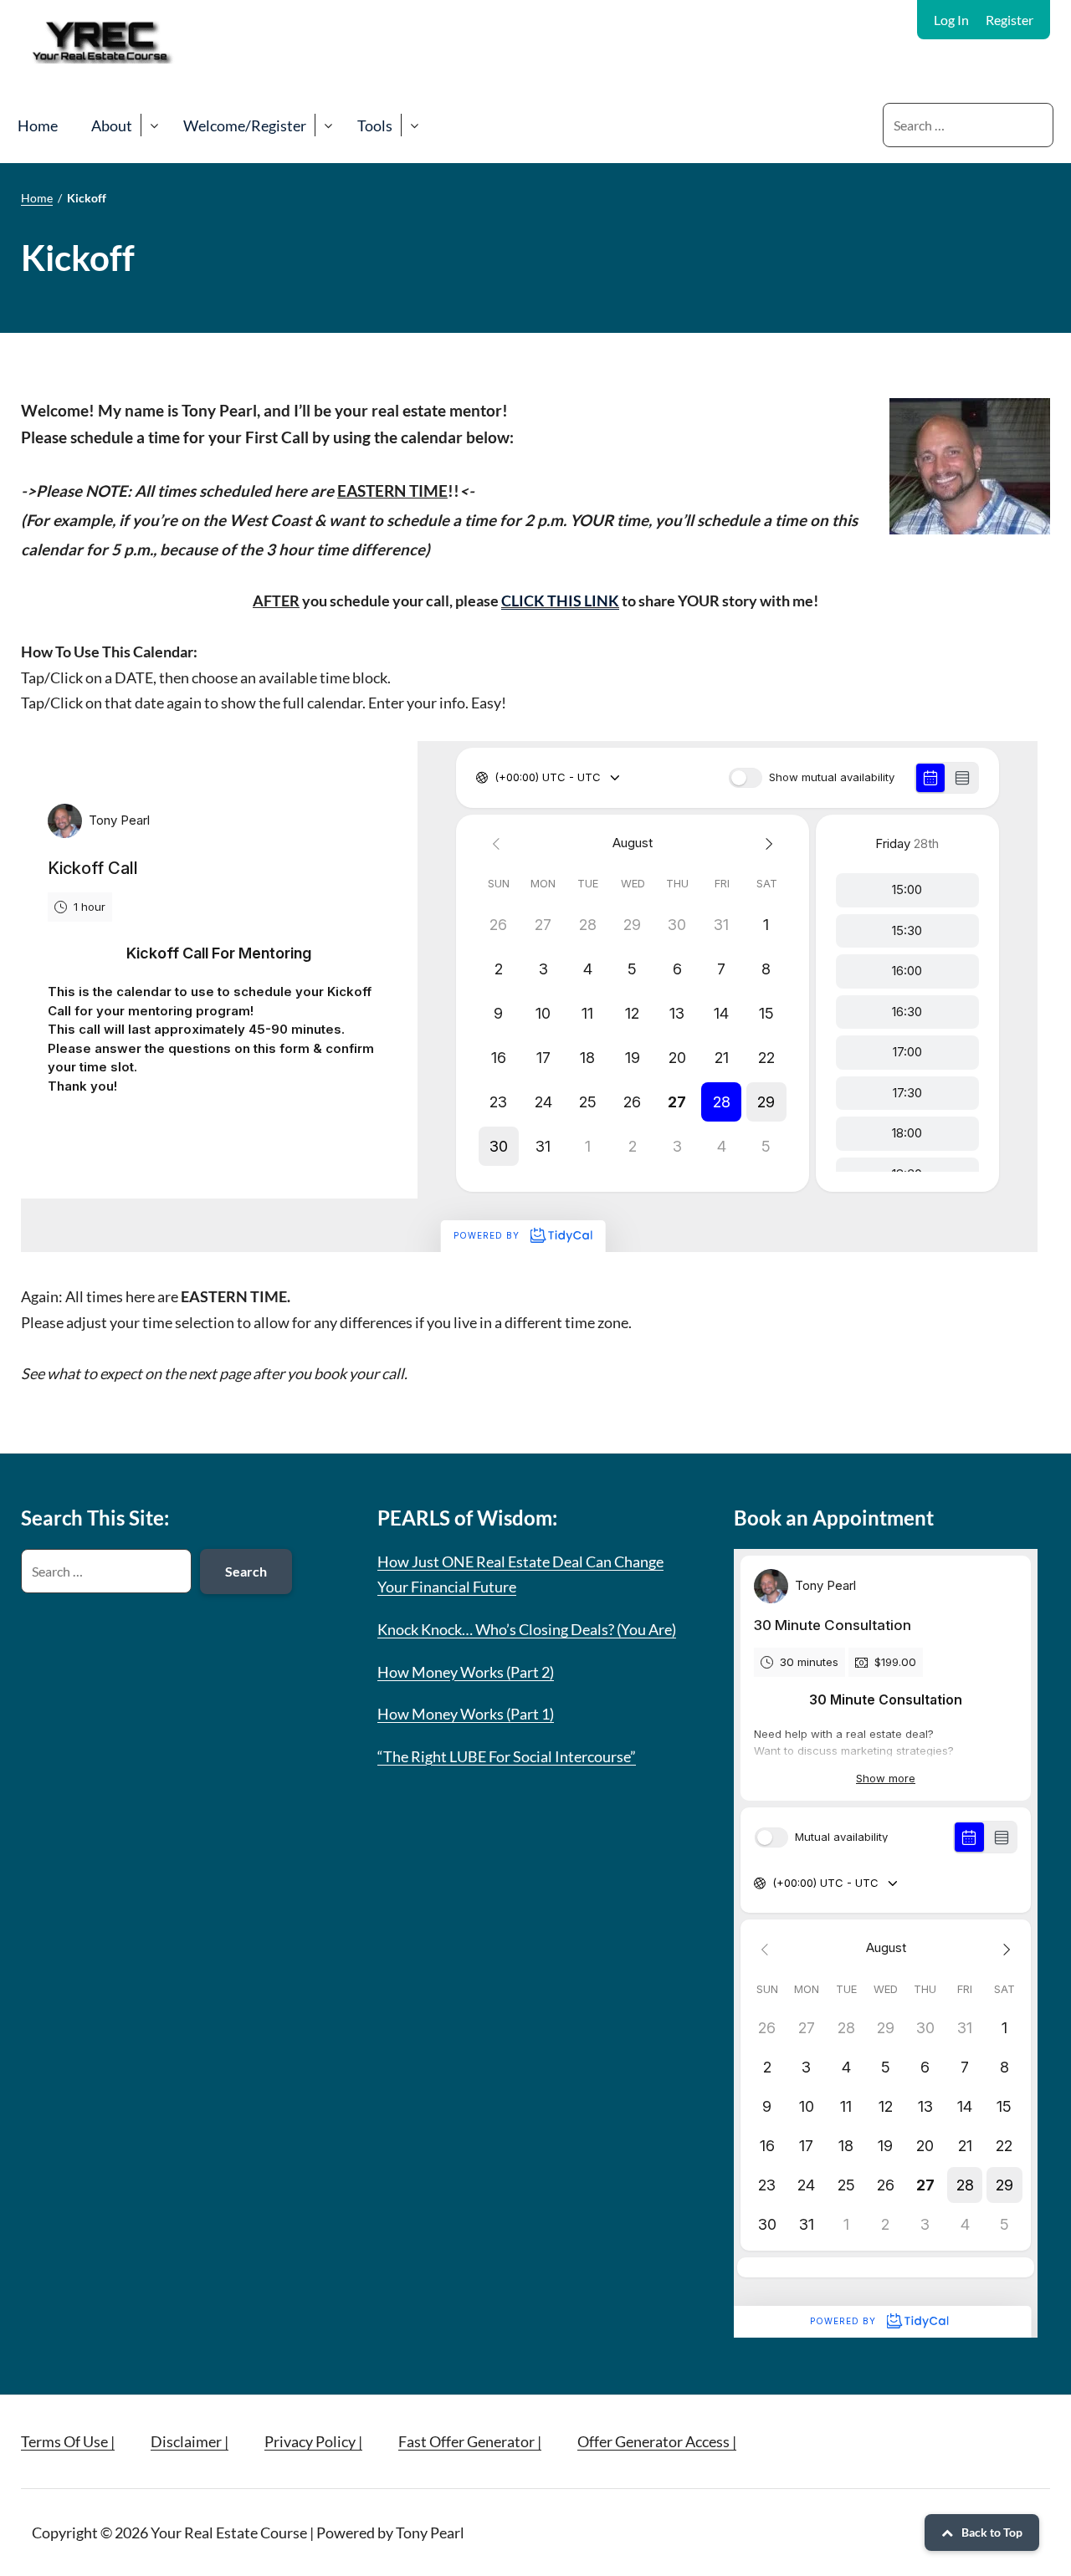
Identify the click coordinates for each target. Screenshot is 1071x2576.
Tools (375, 125)
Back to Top (992, 2532)
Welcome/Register (245, 125)
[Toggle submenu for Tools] (414, 125)
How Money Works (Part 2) (466, 1672)
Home (38, 125)
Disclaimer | (190, 2441)
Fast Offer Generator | (470, 2441)
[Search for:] (968, 125)
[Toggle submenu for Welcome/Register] (328, 125)
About (112, 125)
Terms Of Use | (68, 2441)
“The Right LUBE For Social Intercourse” (507, 1756)
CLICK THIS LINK (560, 601)
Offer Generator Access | (657, 2441)
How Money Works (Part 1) (466, 1714)
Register (1010, 20)
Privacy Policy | (313, 2441)
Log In (951, 20)
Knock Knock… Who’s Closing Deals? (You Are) (527, 1629)
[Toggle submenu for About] (154, 125)
